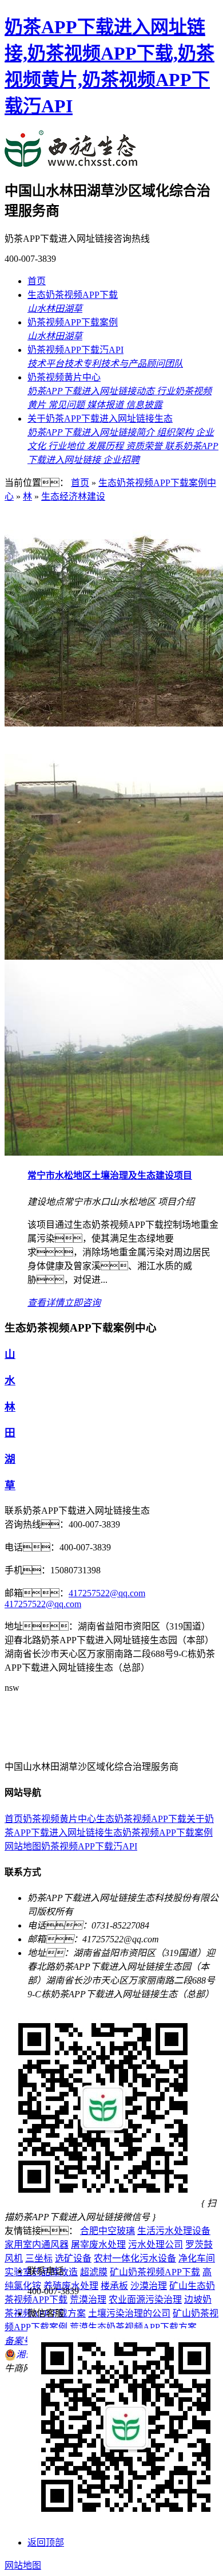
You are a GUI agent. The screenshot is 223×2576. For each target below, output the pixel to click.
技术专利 (82, 364)
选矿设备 (73, 2258)
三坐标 (39, 2258)
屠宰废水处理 (98, 2245)
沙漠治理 (149, 2286)
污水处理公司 (156, 2245)
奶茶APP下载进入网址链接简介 (92, 432)
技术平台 (46, 364)
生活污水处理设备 (174, 2231)
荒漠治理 (88, 2300)
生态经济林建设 (73, 496)
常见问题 (67, 405)
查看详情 (46, 1303)
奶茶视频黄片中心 (64, 377)
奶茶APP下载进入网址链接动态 (92, 391)
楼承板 (114, 2286)
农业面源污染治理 (145, 2300)
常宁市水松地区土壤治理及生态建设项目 (110, 1175)
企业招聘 (121, 460)
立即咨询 (82, 1303)
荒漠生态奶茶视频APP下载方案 (133, 2327)
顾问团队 (165, 364)
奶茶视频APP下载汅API (75, 350)
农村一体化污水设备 (135, 2258)
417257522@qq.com (107, 1593)
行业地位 (67, 446)
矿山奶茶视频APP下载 (155, 2272)
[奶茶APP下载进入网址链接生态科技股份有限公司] (71, 161)
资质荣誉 (145, 446)
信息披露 (144, 405)
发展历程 (106, 446)
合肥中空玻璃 (107, 2231)
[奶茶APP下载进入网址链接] (81, 1744)
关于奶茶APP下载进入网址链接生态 (100, 419)
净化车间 (197, 2258)
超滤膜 (94, 2272)
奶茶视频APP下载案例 (73, 322)
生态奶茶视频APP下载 (73, 295)
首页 (37, 281)
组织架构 (176, 432)
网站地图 (23, 1846)
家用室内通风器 (37, 2245)
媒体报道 (106, 405)
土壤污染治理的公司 (129, 2313)
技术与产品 (124, 364)
